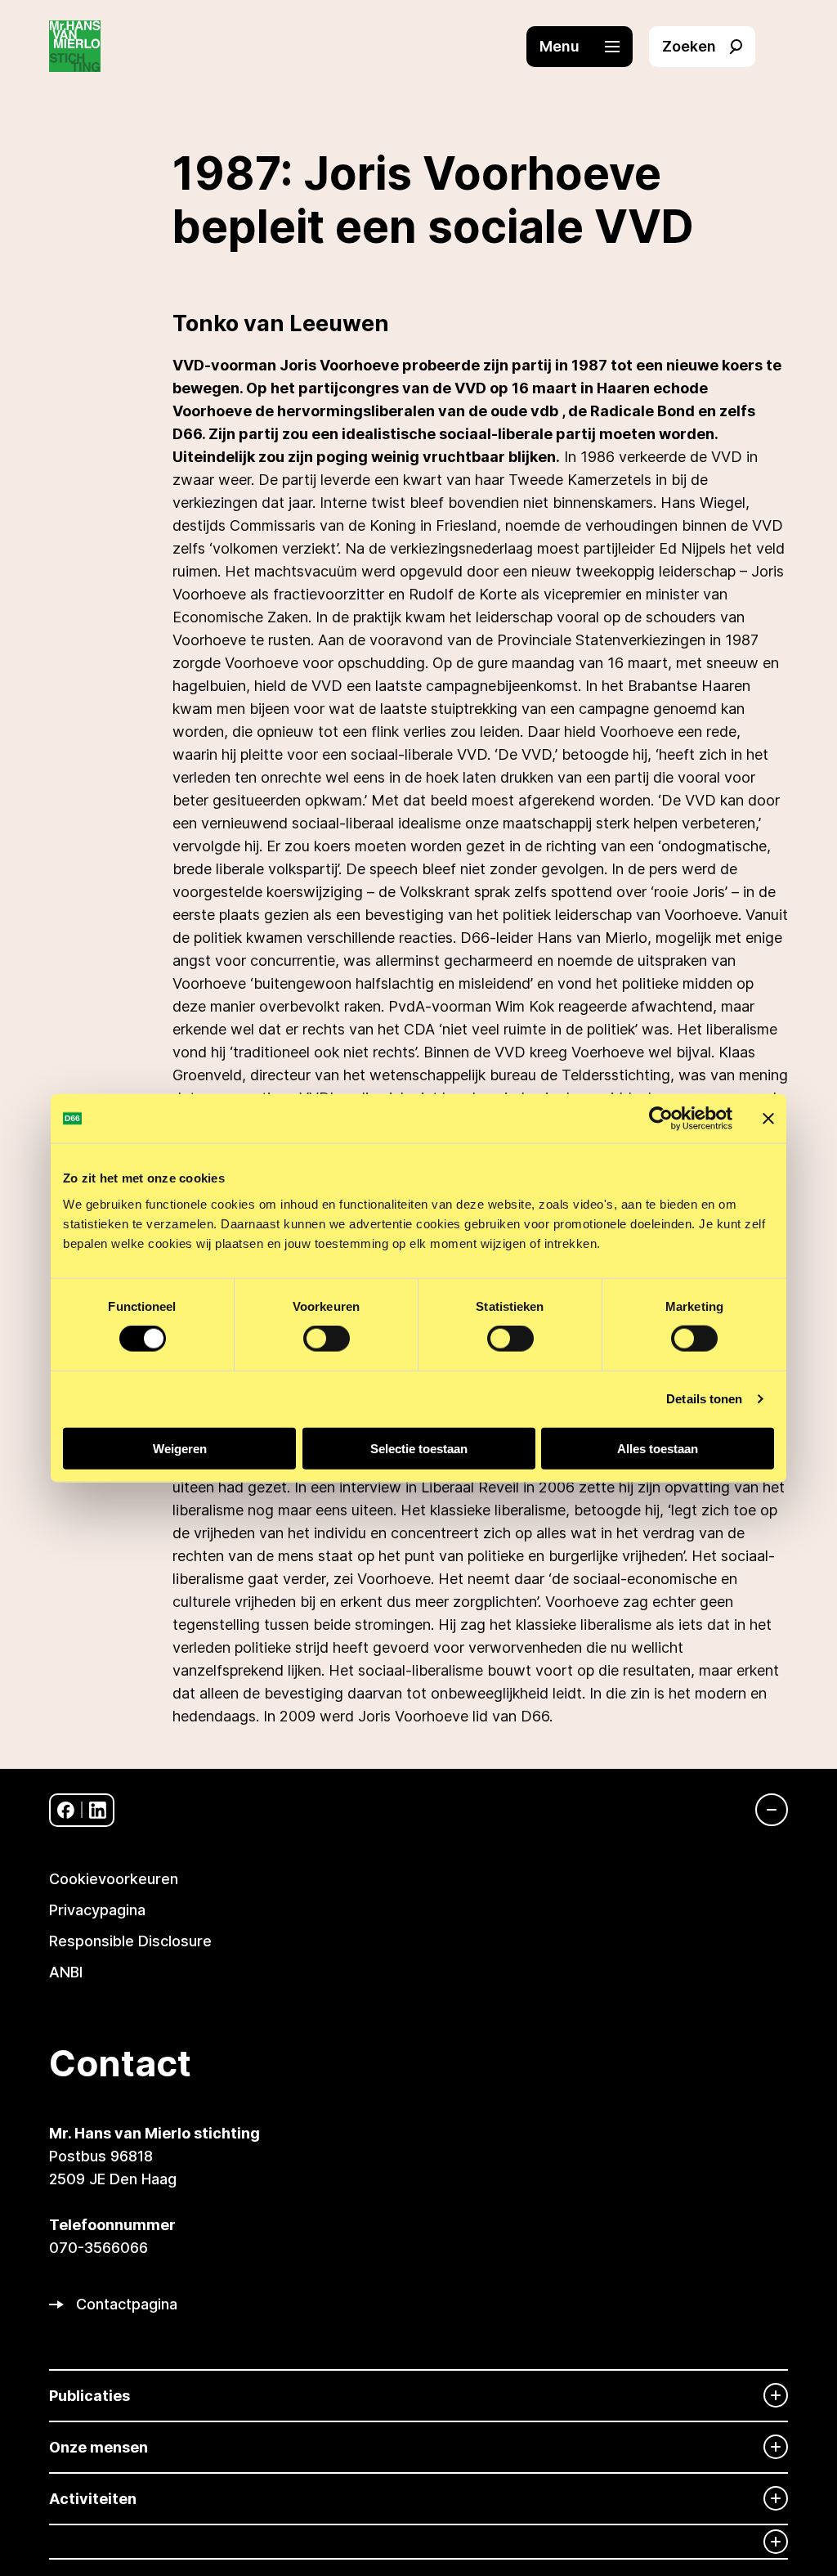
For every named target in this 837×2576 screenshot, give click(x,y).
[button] (588, 47)
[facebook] (66, 1810)
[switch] (327, 1339)
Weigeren (180, 1448)
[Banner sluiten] (768, 1119)
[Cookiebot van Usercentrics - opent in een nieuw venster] (661, 1119)
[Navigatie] (763, 1810)
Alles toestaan (658, 1448)
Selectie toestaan (419, 1448)
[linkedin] (98, 1810)
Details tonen (704, 1399)
